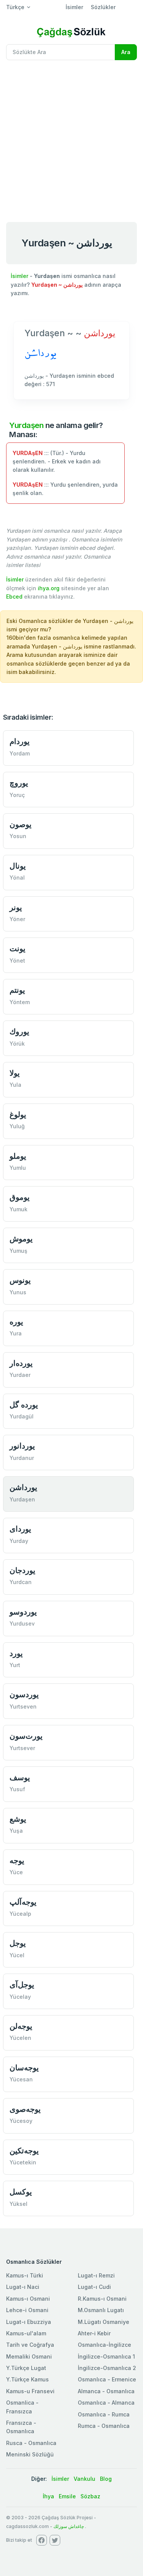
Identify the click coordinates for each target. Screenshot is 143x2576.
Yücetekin (23, 2162)
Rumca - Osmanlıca (104, 2426)
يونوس (20, 1280)
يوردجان (22, 1570)
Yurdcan (21, 1582)
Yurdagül (22, 1416)
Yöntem (20, 1002)
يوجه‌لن (21, 2026)
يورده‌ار (21, 1363)
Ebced (14, 596)
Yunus (18, 1292)
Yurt (15, 1665)
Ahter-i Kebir (94, 2333)
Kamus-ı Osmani (28, 2299)
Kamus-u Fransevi (30, 2391)
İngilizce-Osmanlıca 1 (106, 2356)
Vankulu (84, 2479)
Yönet (17, 961)
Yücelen (20, 2038)
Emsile (67, 2496)
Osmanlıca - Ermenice (107, 2379)
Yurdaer (20, 1375)
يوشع (18, 1819)
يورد (16, 1653)
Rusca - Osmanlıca (31, 2443)
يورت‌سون (26, 1736)
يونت (18, 948)
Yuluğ (17, 1126)
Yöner (17, 919)
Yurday (19, 1541)
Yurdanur (22, 1458)
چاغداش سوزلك (69, 2526)
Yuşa (16, 1831)
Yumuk (18, 1209)
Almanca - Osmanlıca (106, 2391)
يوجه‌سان (24, 2067)
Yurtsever (22, 1748)
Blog (106, 2479)
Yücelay (20, 1997)
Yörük (17, 1044)
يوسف (20, 1777)
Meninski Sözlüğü (30, 2454)
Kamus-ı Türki (25, 2275)
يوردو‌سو (23, 1612)
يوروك (19, 1031)
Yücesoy (21, 2121)
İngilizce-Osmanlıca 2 (107, 2368)
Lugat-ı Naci (23, 2287)
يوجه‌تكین (24, 2150)
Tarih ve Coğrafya (30, 2345)
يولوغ (18, 1114)
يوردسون (24, 1694)
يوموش (21, 1238)
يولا (15, 1073)
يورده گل (24, 1405)
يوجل (18, 1943)
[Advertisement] (71, 141)
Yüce (16, 1872)
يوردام (20, 741)
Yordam (20, 753)
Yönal (17, 878)
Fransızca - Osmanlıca (21, 2427)
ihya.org (49, 588)
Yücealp (20, 1914)
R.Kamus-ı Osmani (102, 2299)
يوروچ (19, 783)
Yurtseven (23, 1706)
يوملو (18, 1156)
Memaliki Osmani (29, 2356)
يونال (18, 866)
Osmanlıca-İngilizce (104, 2345)
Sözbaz (90, 2496)
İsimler (74, 7)
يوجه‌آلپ (23, 1902)
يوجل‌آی (22, 1984)
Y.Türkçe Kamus (27, 2379)
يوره (16, 1322)
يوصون (21, 824)
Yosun (18, 836)
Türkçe (15, 7)
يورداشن (23, 1487)
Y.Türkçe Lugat (26, 2368)
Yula (15, 1085)
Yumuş (18, 1251)
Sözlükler (103, 7)
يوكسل (21, 2192)
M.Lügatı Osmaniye (104, 2322)
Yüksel (18, 2204)
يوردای (20, 1529)
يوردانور (22, 1446)
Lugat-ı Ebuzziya (29, 2322)
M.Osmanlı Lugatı (101, 2310)
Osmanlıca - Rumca (104, 2414)
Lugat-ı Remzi (96, 2275)
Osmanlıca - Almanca (106, 2403)
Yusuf (17, 1789)
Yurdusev (22, 1623)
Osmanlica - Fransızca (22, 2407)
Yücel (17, 1955)
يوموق (20, 1197)
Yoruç (17, 795)
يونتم (17, 990)
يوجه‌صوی (25, 2109)
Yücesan (21, 2079)
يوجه (17, 1860)
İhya (48, 2496)
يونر (16, 907)
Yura (16, 1333)
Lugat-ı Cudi (94, 2287)
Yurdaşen (26, 425)
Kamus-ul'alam (26, 2333)
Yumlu (18, 1168)
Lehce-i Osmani (27, 2310)
